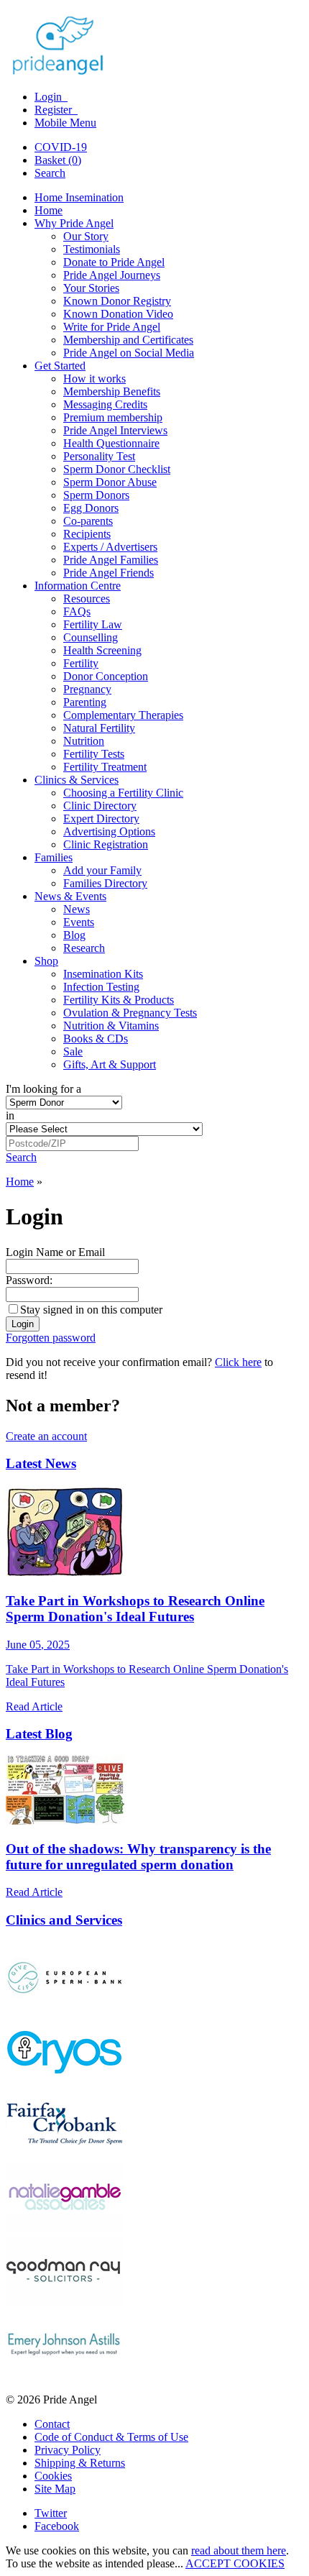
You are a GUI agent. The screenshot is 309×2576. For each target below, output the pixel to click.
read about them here (239, 2550)
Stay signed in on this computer (91, 1310)
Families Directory (105, 883)
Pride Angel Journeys (112, 275)
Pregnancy (87, 689)
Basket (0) (58, 160)
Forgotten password (51, 1338)
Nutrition (84, 741)
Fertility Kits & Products (119, 1000)
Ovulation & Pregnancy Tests (130, 1013)
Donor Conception (106, 676)
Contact (52, 2424)
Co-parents (88, 521)
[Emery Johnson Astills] (64, 2375)
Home (49, 210)
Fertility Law (93, 624)
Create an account (46, 1436)
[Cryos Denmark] (64, 2082)
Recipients (87, 534)
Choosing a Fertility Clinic (123, 793)
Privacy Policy (68, 2450)
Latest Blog (39, 1734)
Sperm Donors (96, 495)
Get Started (60, 366)
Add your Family (102, 870)
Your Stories (91, 288)
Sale (73, 1051)
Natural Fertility (99, 728)
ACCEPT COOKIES (235, 2563)
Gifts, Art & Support (110, 1064)
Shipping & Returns (80, 2463)
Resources (87, 599)
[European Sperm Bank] (64, 2008)
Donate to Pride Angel (114, 262)
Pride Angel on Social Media (129, 353)
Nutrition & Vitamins (111, 1026)
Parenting (85, 702)
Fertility (81, 663)
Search (50, 173)
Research (84, 948)
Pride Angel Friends (109, 573)
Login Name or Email (55, 1252)
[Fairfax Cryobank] (64, 2155)
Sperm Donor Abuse (110, 482)
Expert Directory (101, 819)
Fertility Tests (94, 754)
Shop (46, 961)
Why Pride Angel (74, 223)
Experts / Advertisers (110, 547)
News (77, 909)
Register (55, 110)
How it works (94, 379)
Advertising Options (109, 831)
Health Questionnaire (111, 443)
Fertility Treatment (105, 767)
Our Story (86, 236)
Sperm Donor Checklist (117, 469)
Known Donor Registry (117, 301)
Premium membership (113, 417)
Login (50, 97)
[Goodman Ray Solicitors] (64, 2302)
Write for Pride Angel (112, 327)
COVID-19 (61, 147)
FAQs (77, 611)
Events (79, 922)
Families (54, 857)
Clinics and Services (64, 1920)
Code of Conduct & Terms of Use (111, 2437)
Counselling (91, 637)
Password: (29, 1280)
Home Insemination (79, 197)
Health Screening (102, 650)
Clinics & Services (77, 780)
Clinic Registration (106, 844)
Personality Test (99, 456)
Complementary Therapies (123, 715)
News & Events (70, 896)
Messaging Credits (105, 404)
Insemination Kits (103, 974)
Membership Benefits (112, 391)
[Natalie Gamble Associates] (64, 2228)
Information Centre (78, 586)
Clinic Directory (100, 806)
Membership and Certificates (128, 340)
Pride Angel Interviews (115, 430)
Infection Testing (101, 987)
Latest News (41, 1463)
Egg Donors (91, 508)
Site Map (55, 2489)
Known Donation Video (118, 314)
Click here (238, 1362)
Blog (74, 935)
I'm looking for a (43, 1089)
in (10, 1115)
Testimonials (92, 249)
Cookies (53, 2476)
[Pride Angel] (65, 72)
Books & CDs (96, 1039)
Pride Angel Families (111, 560)
